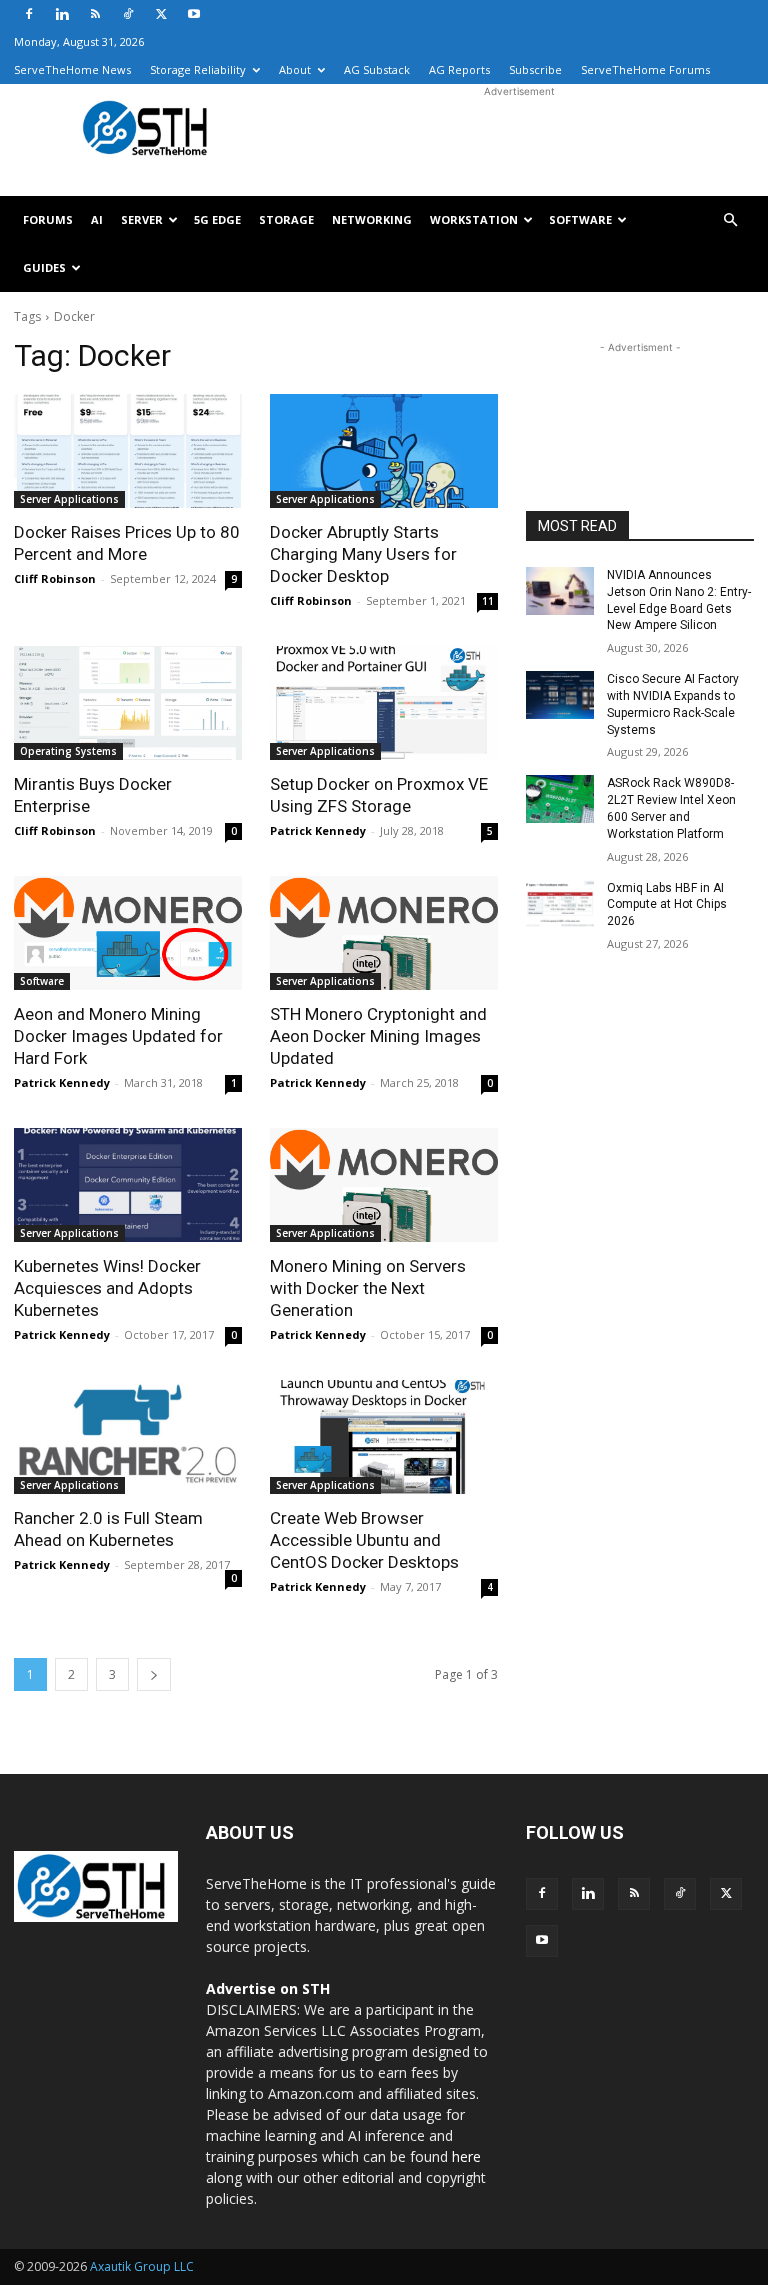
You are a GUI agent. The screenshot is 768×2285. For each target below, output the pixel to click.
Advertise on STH (268, 1988)
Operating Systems (68, 751)
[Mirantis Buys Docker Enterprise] (128, 703)
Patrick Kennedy (318, 830)
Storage (286, 219)
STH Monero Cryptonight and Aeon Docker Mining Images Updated (378, 1036)
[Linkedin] (62, 14)
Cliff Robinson (55, 578)
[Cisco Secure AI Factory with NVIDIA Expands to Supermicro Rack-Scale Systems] (560, 695)
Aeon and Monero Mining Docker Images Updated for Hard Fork (118, 1036)
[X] (161, 14)
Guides (44, 267)
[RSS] (95, 14)
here (466, 2156)
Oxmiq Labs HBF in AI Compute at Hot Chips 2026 (667, 905)
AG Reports (459, 69)
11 (488, 601)
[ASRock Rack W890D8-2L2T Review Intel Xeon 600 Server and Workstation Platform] (560, 799)
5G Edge (217, 219)
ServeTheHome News (72, 69)
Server (142, 219)
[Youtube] (194, 14)
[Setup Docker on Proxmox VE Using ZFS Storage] (384, 703)
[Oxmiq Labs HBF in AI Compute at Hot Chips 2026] (560, 904)
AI (97, 219)
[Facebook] (29, 14)
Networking (372, 219)
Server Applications (69, 499)
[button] (730, 220)
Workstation (474, 219)
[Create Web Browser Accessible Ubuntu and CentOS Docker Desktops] (384, 1437)
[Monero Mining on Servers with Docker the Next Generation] (384, 1185)
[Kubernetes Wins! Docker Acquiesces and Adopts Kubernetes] (128, 1185)
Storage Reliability (198, 69)
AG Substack (377, 69)
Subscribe (535, 69)
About (295, 69)
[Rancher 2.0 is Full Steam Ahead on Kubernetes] (128, 1437)
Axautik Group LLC (142, 2266)
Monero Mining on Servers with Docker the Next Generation (368, 1288)
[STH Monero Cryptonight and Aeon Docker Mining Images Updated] (384, 933)
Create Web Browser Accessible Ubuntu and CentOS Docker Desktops (364, 1540)
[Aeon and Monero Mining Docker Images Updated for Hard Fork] (128, 933)
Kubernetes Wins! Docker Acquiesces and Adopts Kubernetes (107, 1288)
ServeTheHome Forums (645, 69)
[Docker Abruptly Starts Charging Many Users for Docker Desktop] (384, 451)
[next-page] (154, 1674)
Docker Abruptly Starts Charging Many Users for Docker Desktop (363, 554)
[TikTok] (128, 14)
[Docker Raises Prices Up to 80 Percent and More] (128, 451)
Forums (48, 219)
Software (580, 219)
